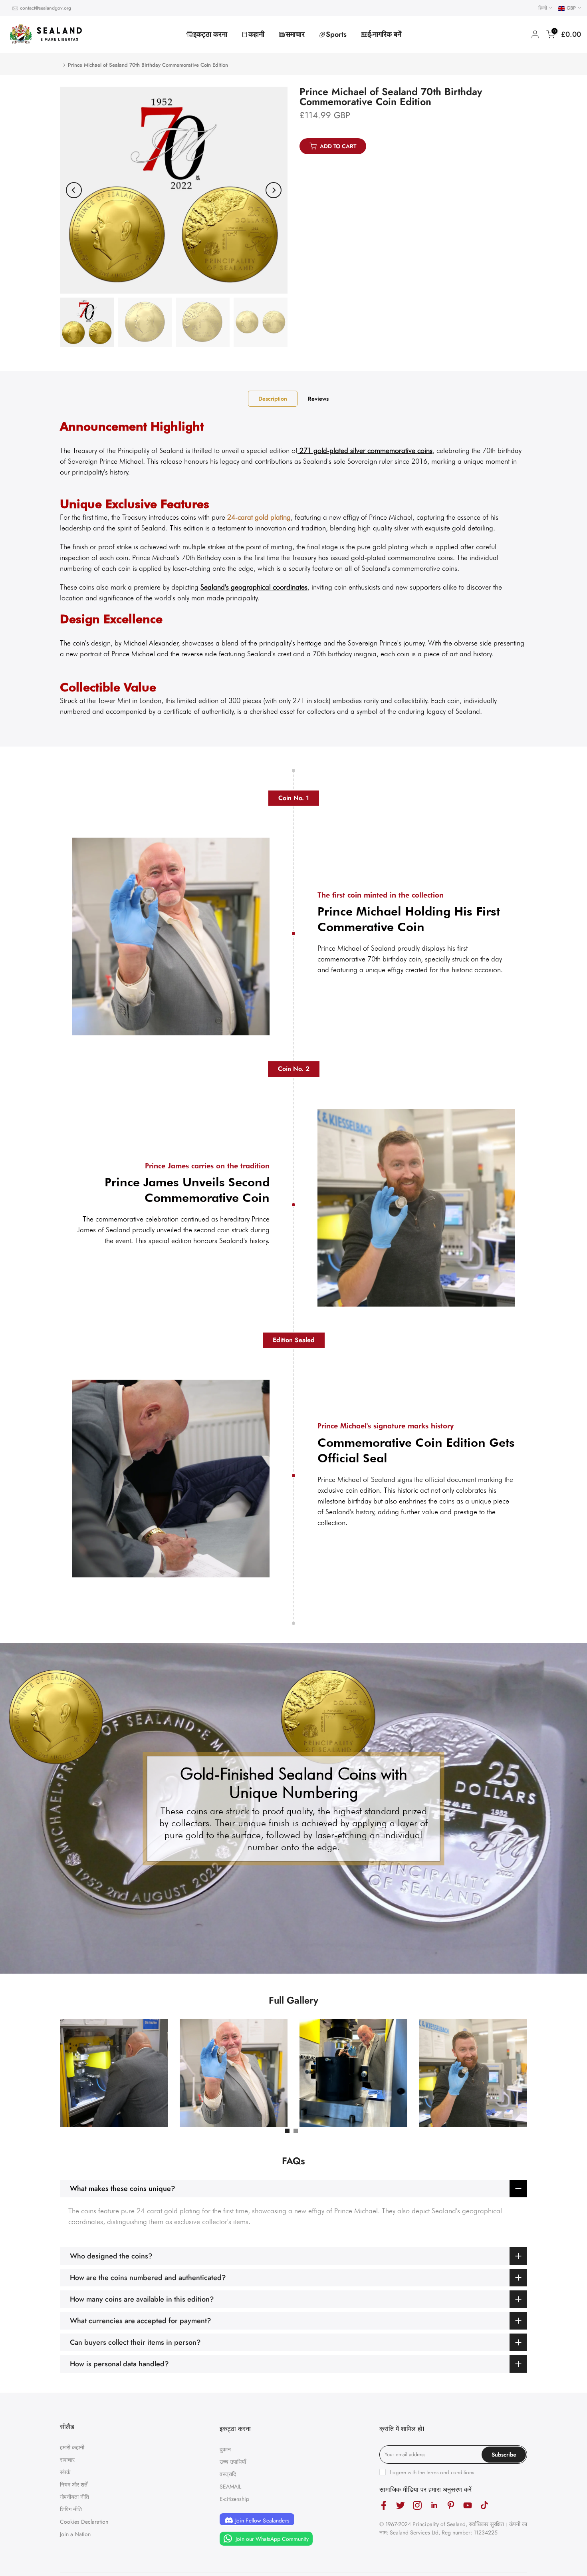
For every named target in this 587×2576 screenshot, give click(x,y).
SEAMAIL (230, 2487)
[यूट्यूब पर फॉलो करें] (468, 2505)
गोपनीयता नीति (74, 2497)
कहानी (256, 34)
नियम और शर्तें (74, 2485)
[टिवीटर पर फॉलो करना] (401, 2505)
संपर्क (65, 2472)
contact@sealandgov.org (46, 8)
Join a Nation (75, 2534)
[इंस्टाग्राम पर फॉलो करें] (417, 2505)
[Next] (274, 190)
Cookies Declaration (84, 2522)
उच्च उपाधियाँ (233, 2462)
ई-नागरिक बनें (385, 34)
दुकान (225, 2449)
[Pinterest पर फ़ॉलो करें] (451, 2505)
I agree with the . (433, 2472)
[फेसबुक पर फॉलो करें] (384, 2505)
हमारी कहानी (72, 2447)
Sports (336, 34)
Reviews (318, 398)
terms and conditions (450, 2472)
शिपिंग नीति (71, 2509)
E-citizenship (234, 2499)
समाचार (295, 34)
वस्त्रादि (228, 2474)
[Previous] (74, 190)
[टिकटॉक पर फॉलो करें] (484, 2505)
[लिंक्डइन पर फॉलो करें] (434, 2505)
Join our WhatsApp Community (271, 2538)
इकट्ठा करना (210, 34)
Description (273, 398)
